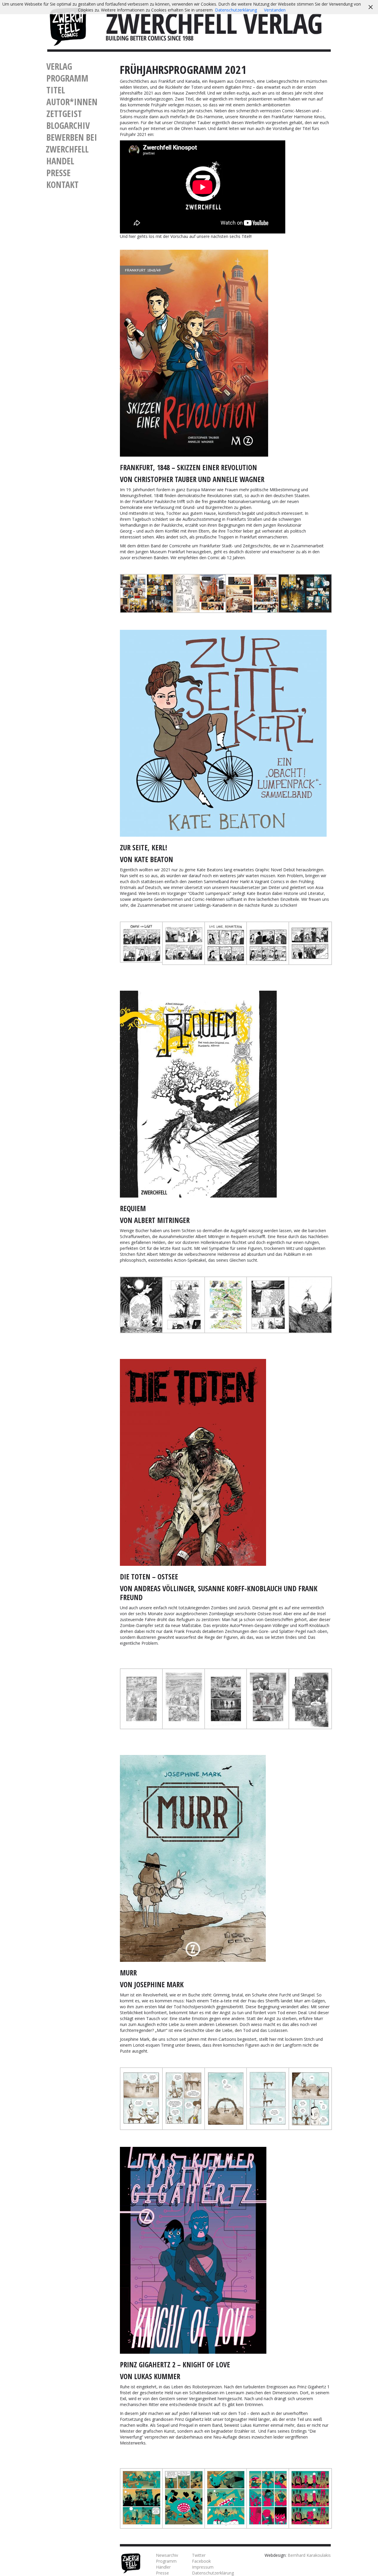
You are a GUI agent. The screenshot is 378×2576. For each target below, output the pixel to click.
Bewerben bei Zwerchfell (71, 143)
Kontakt (62, 185)
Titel (56, 90)
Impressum (203, 2567)
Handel (60, 161)
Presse (58, 173)
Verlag (59, 66)
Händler (163, 2567)
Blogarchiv (68, 125)
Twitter (199, 2555)
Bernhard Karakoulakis (309, 2555)
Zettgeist (64, 114)
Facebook (201, 2561)
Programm (67, 78)
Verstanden (275, 10)
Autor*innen (72, 102)
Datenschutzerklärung (213, 2573)
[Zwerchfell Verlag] (68, 26)
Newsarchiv (167, 2555)
